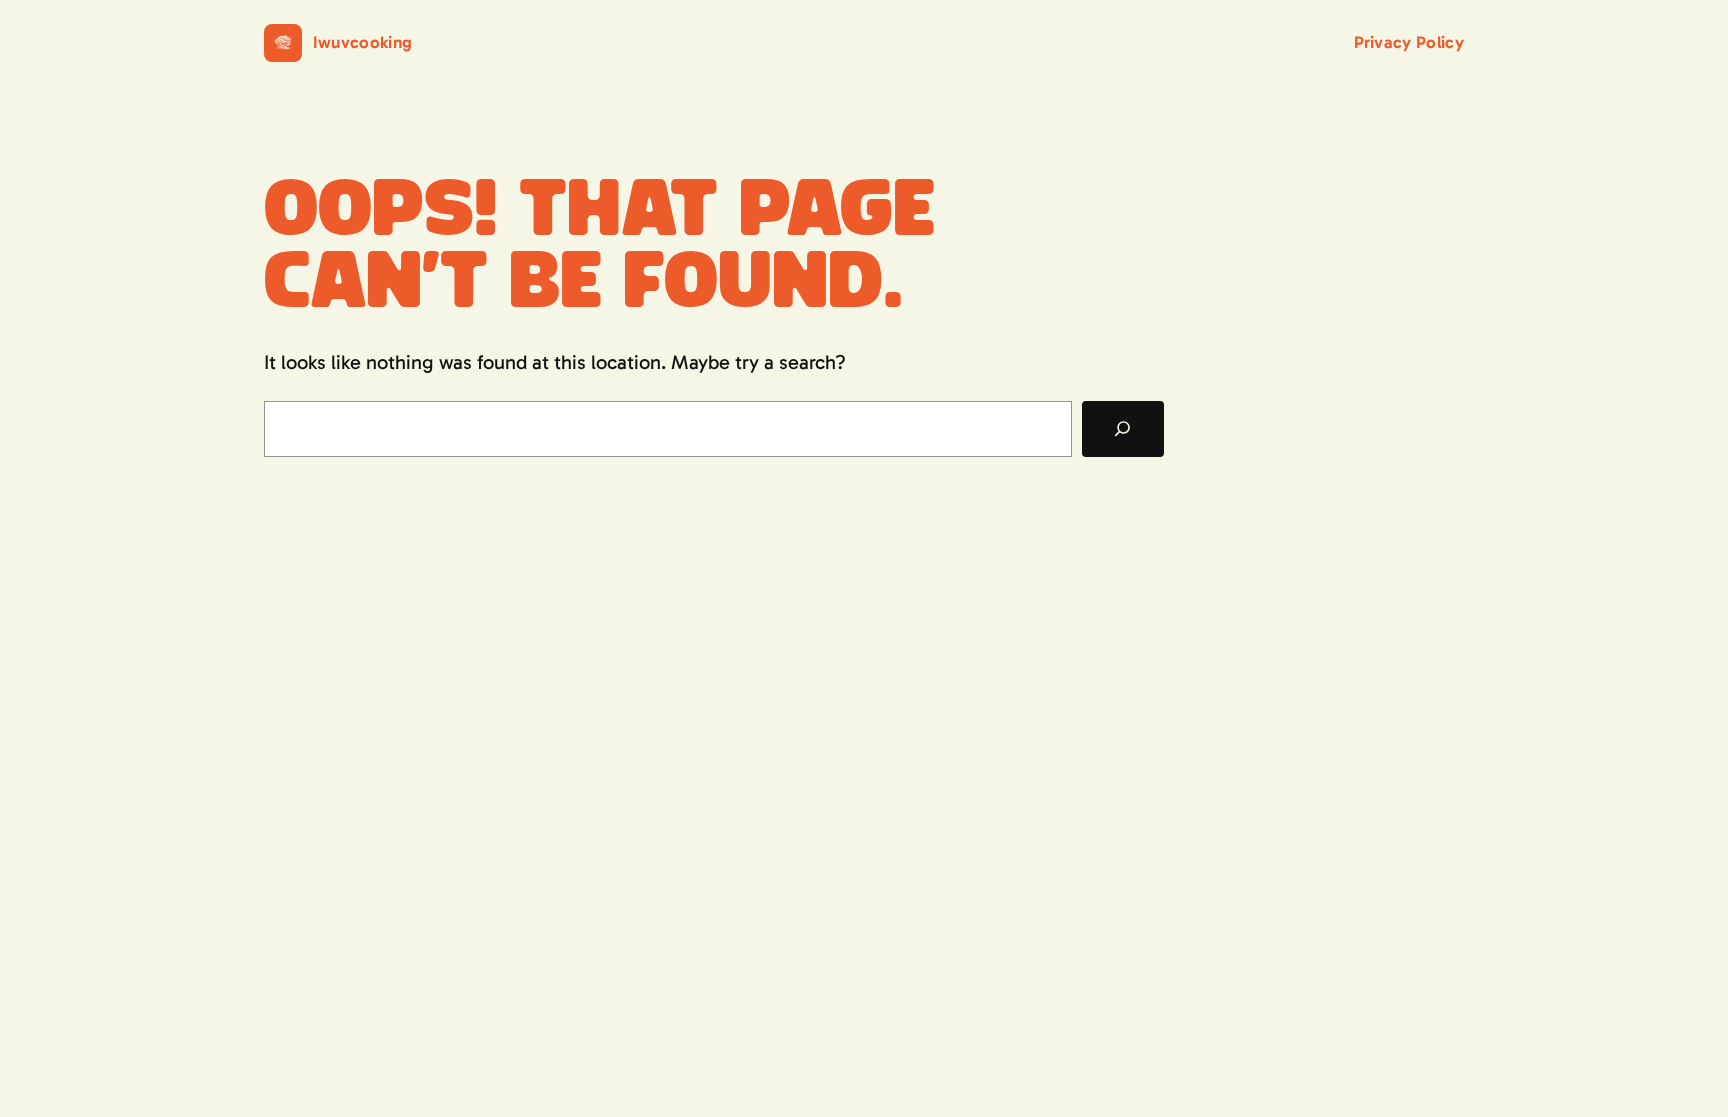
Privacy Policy (1409, 42)
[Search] (1123, 429)
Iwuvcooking (363, 42)
